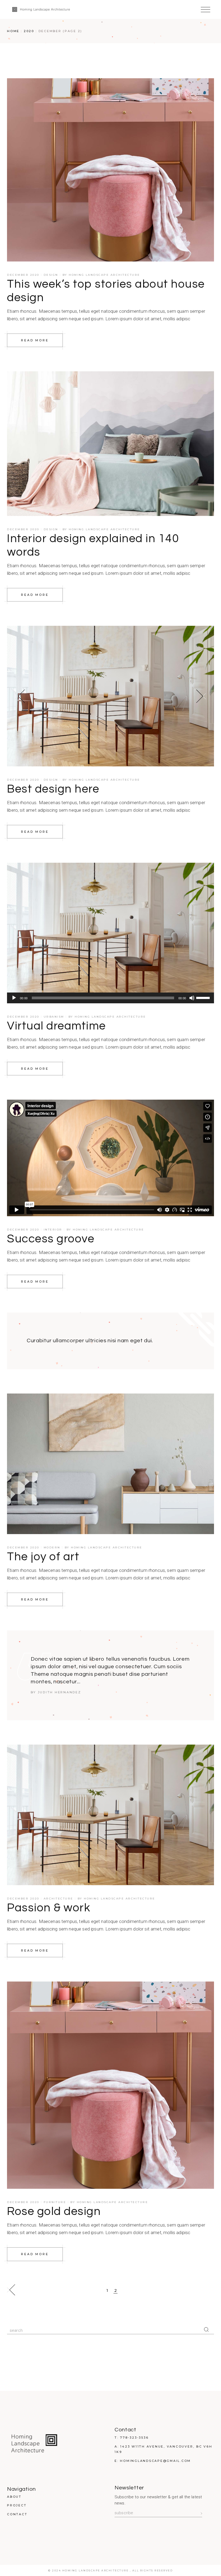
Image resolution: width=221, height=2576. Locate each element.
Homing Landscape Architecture (104, 275)
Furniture (55, 2202)
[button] (20, 696)
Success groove (51, 1239)
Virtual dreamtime (56, 1026)
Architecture (58, 1899)
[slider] (204, 997)
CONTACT (17, 2514)
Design (51, 275)
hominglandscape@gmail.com (155, 2461)
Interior (53, 1230)
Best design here (53, 789)
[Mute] (192, 998)
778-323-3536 (134, 2438)
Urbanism (54, 1017)
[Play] (14, 998)
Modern (52, 1547)
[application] (110, 998)
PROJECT (17, 2505)
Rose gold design (54, 2211)
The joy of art (43, 1557)
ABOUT (14, 2497)
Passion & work (49, 1908)
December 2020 (23, 275)
